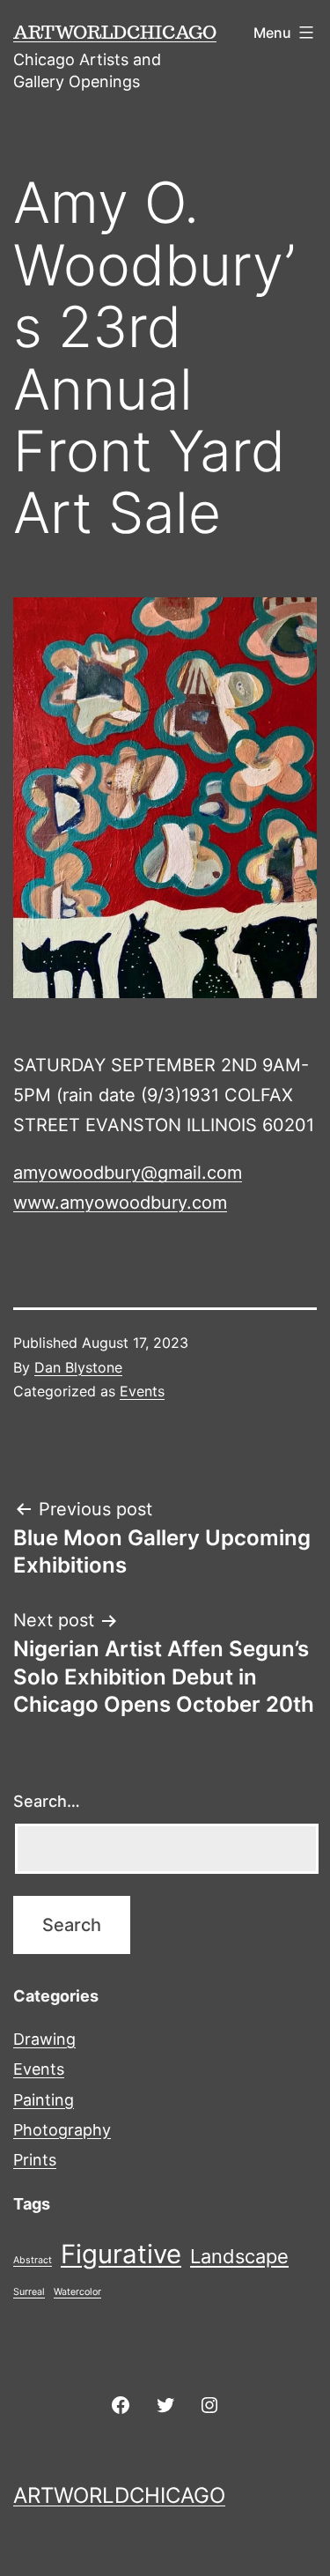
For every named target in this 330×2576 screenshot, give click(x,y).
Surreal (29, 2292)
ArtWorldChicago (115, 32)
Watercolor (77, 2292)
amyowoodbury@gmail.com (128, 1173)
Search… (47, 1801)
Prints (35, 2160)
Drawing (44, 2039)
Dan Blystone (78, 1367)
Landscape (239, 2256)
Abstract (33, 2260)
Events (142, 1391)
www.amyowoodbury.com (120, 1203)
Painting (44, 2100)
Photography (62, 2130)
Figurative (121, 2254)
